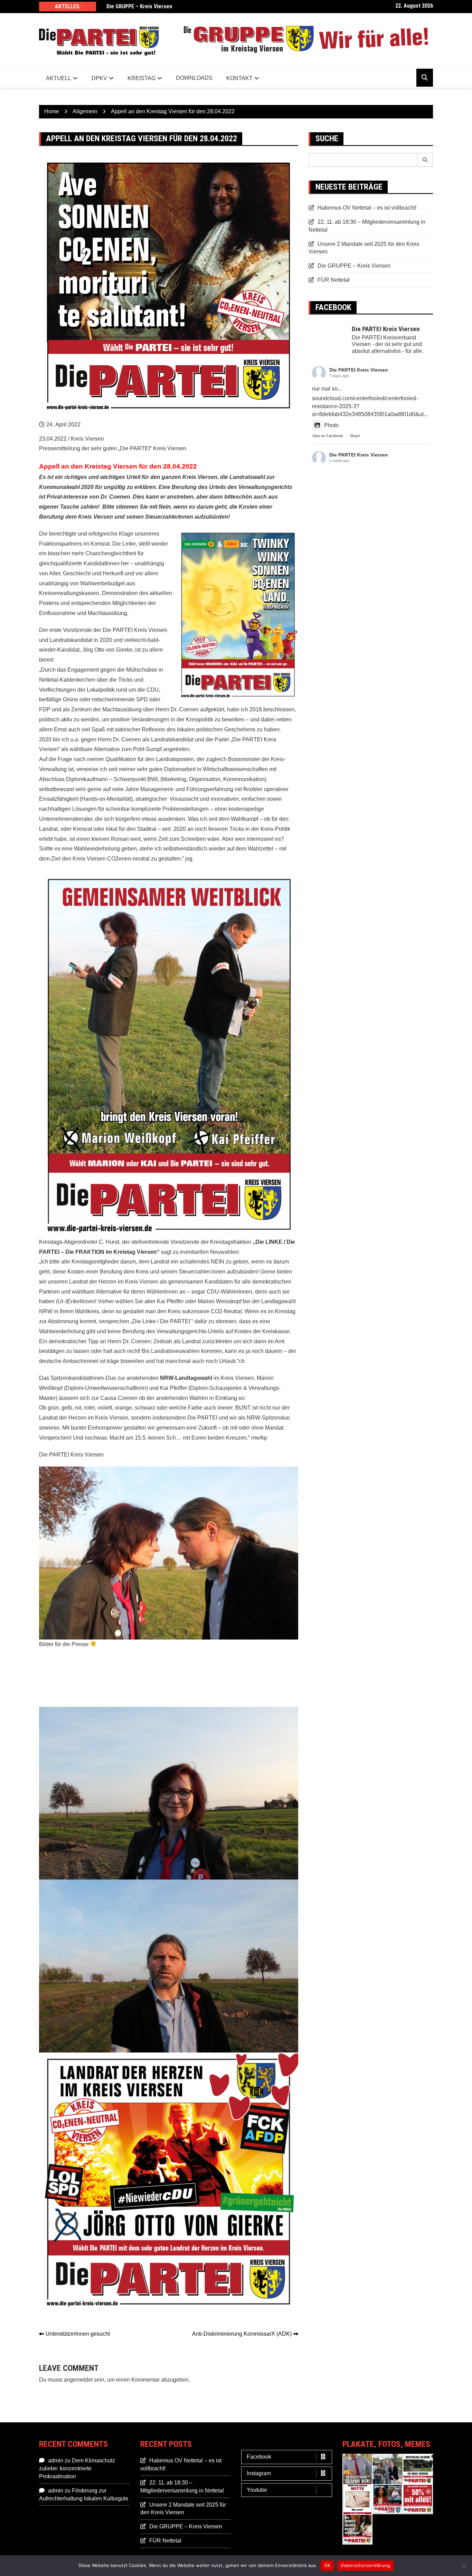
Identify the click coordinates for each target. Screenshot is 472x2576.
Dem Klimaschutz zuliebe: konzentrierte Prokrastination (77, 2468)
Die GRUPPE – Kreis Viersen (139, 6)
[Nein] (463, 2566)
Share (355, 436)
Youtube (257, 2490)
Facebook (259, 2457)
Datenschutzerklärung (365, 2565)
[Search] (425, 160)
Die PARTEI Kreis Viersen (359, 370)
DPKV (99, 78)
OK (327, 2565)
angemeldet (78, 2380)
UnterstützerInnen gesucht (78, 2334)
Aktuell (59, 78)
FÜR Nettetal (334, 280)
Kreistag (141, 78)
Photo (331, 425)
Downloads (194, 78)
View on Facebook (328, 436)
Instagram (259, 2473)
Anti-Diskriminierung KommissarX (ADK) (242, 2334)
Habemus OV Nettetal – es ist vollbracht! (367, 208)
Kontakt (239, 78)
